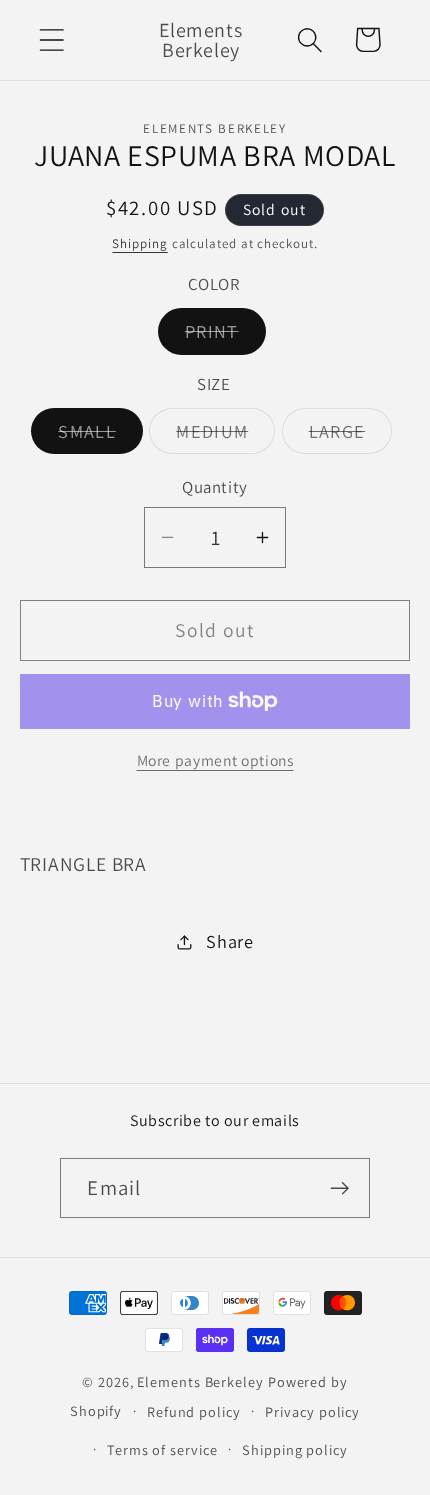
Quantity (214, 487)
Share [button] (230, 941)
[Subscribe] (340, 1188)
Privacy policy (312, 1411)
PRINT (225, 336)
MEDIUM (225, 436)
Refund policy (194, 1411)
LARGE (351, 436)
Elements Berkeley (200, 1381)
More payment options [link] (215, 760)
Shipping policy (295, 1449)
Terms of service (162, 1449)
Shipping (139, 243)
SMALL (100, 436)
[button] (51, 39)
